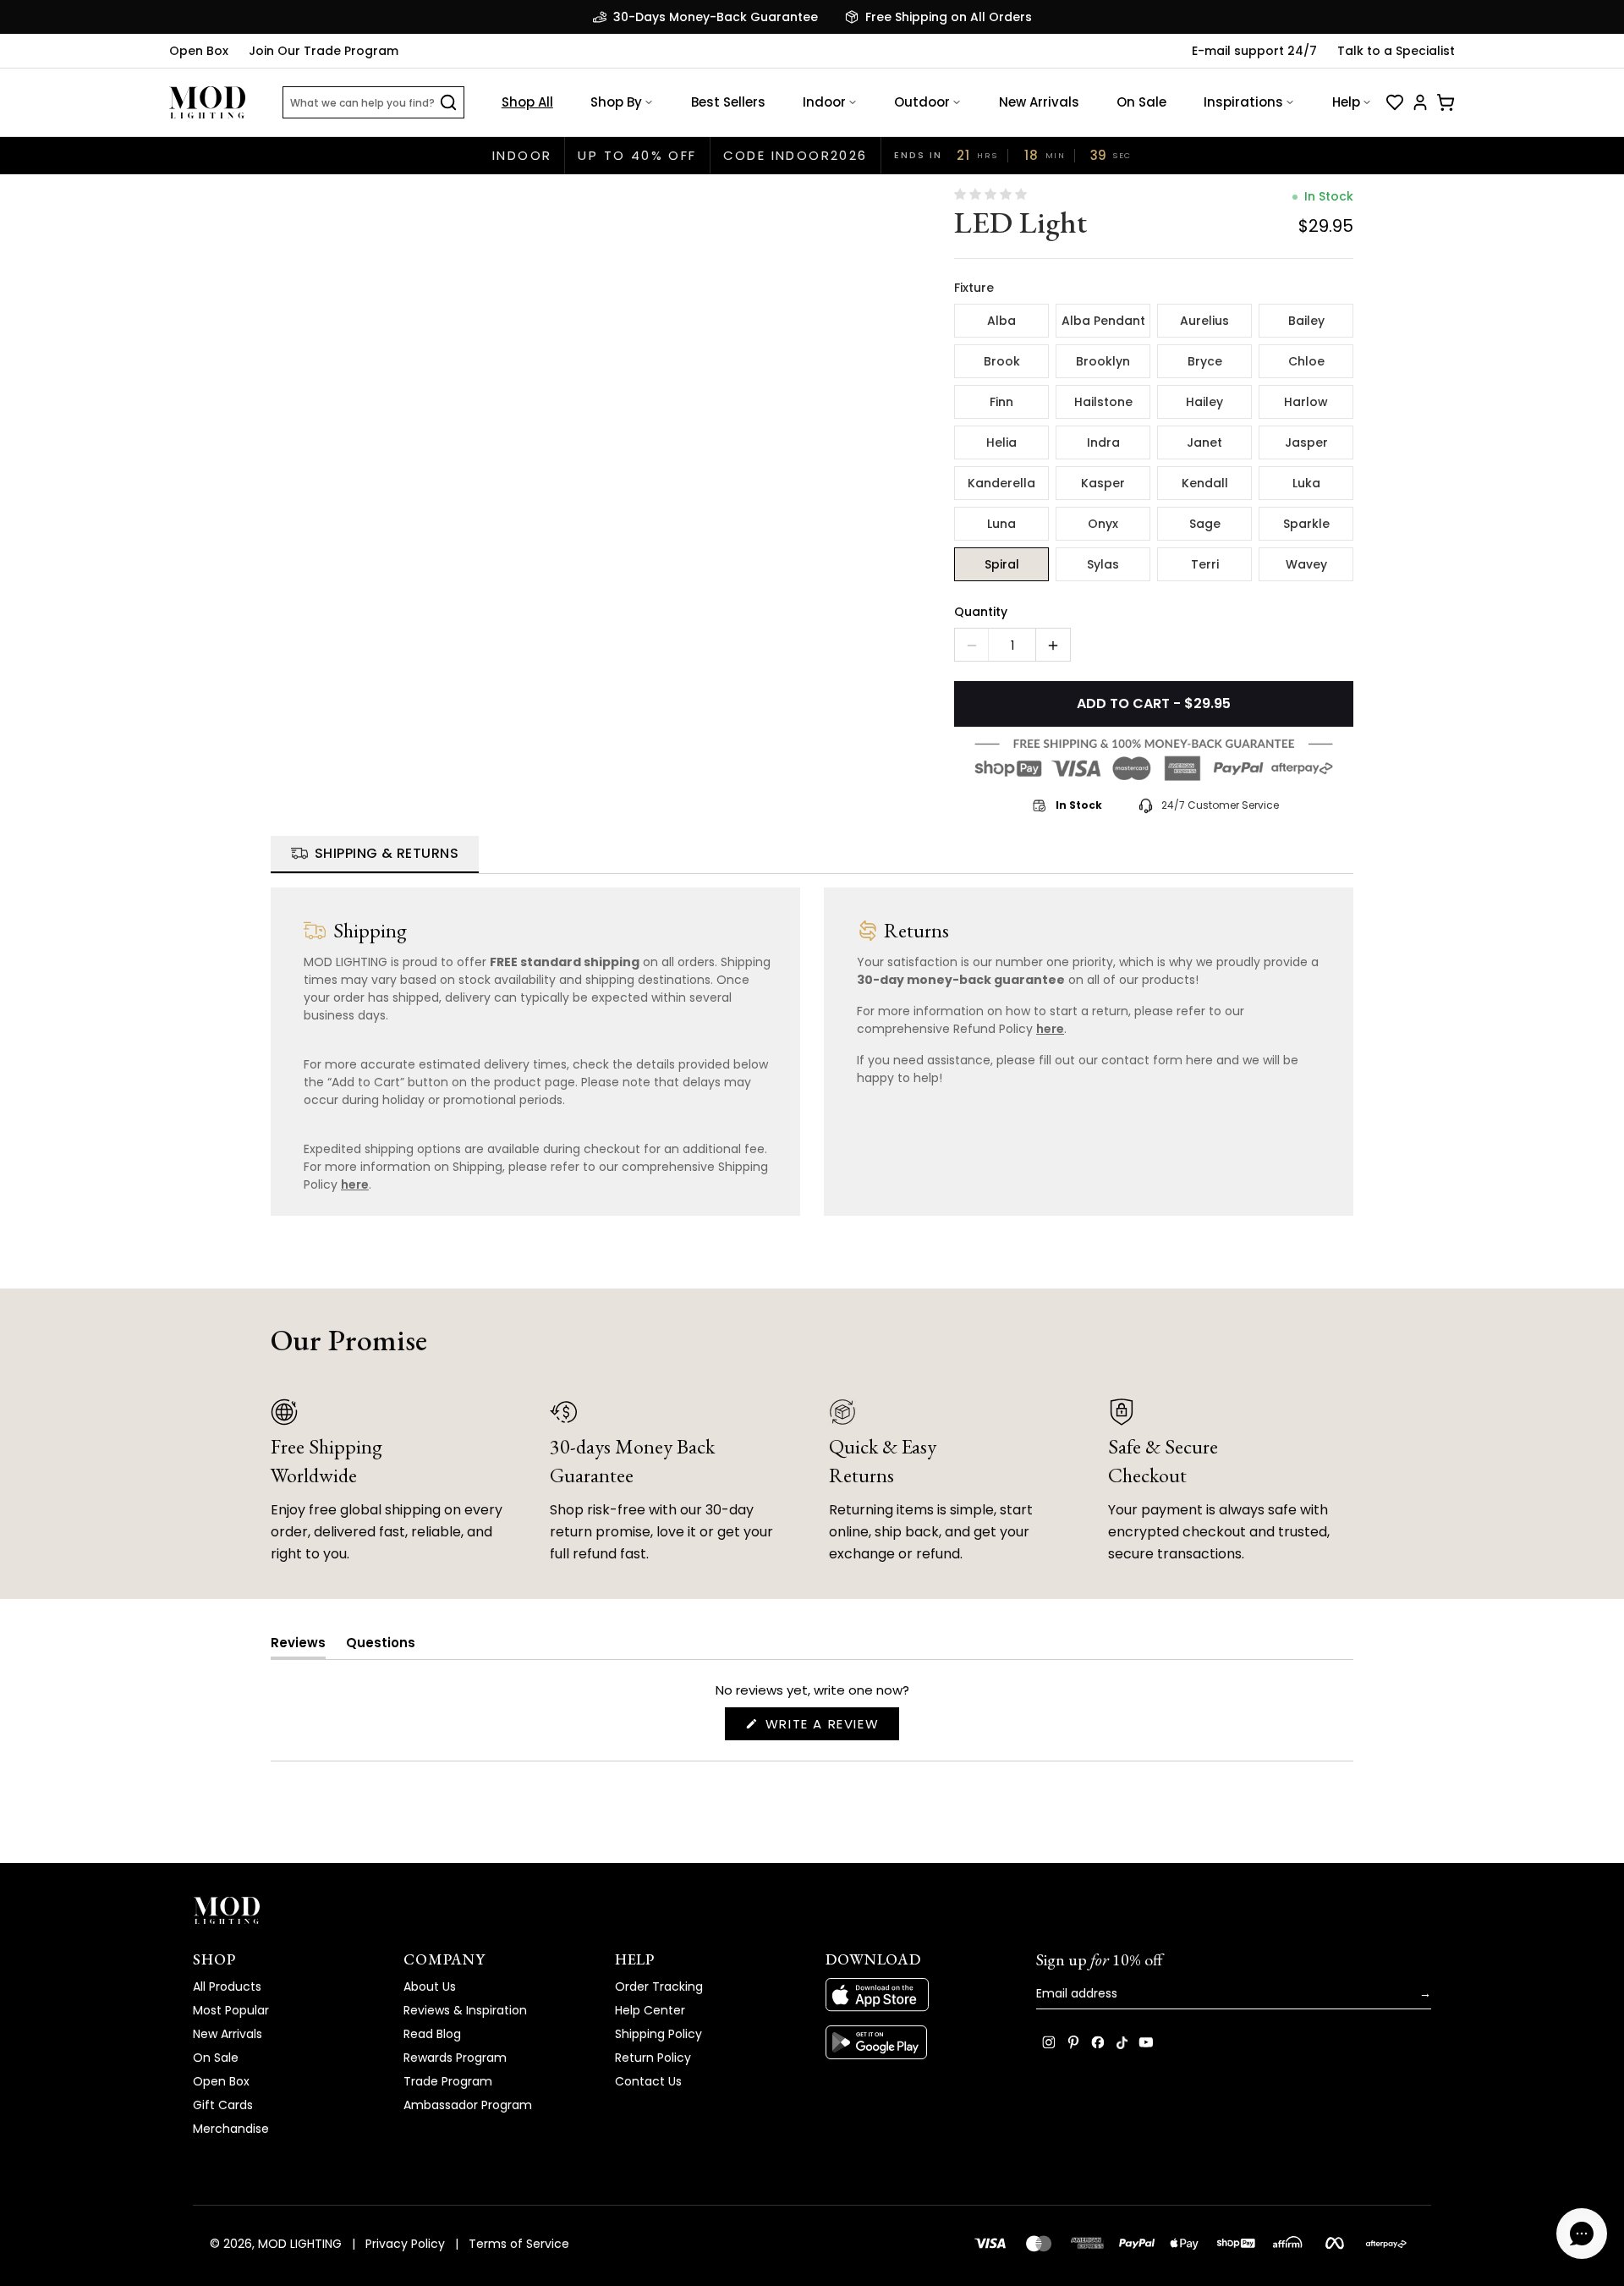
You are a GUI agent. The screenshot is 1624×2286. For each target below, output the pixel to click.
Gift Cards (223, 2105)
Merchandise (231, 2129)
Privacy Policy (405, 2244)
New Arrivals (1039, 102)
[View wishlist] (1395, 102)
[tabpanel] (812, 1045)
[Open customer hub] (1420, 102)
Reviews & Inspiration (465, 2010)
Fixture (974, 288)
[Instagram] (1049, 2042)
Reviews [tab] (298, 1646)
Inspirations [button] (1243, 102)
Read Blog (432, 2034)
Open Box (199, 51)
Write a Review (830, 1727)
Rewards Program (455, 2058)
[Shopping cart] (1446, 102)
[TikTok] (1122, 2042)
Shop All (527, 102)
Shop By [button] (616, 102)
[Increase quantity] (1053, 646)
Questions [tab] (381, 1646)
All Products (227, 1987)
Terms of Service (519, 2244)
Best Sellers (728, 102)
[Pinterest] (1073, 2042)
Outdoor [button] (922, 102)
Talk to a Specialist (1396, 51)
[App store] (917, 1995)
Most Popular (231, 2010)
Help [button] (1346, 102)
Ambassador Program (468, 2105)
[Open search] (448, 102)
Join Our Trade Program (324, 51)
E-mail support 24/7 (1254, 51)
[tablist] (812, 855)
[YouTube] (1146, 2042)
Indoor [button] (824, 102)
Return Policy (653, 2058)
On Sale (1141, 102)
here (355, 1184)
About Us (430, 1987)
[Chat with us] (1582, 2234)
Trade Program (448, 2081)
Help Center (650, 2010)
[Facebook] (1098, 2042)
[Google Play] (917, 2042)
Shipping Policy (658, 2034)
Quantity (981, 612)
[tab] (375, 855)
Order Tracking (659, 1987)
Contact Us (648, 2081)
